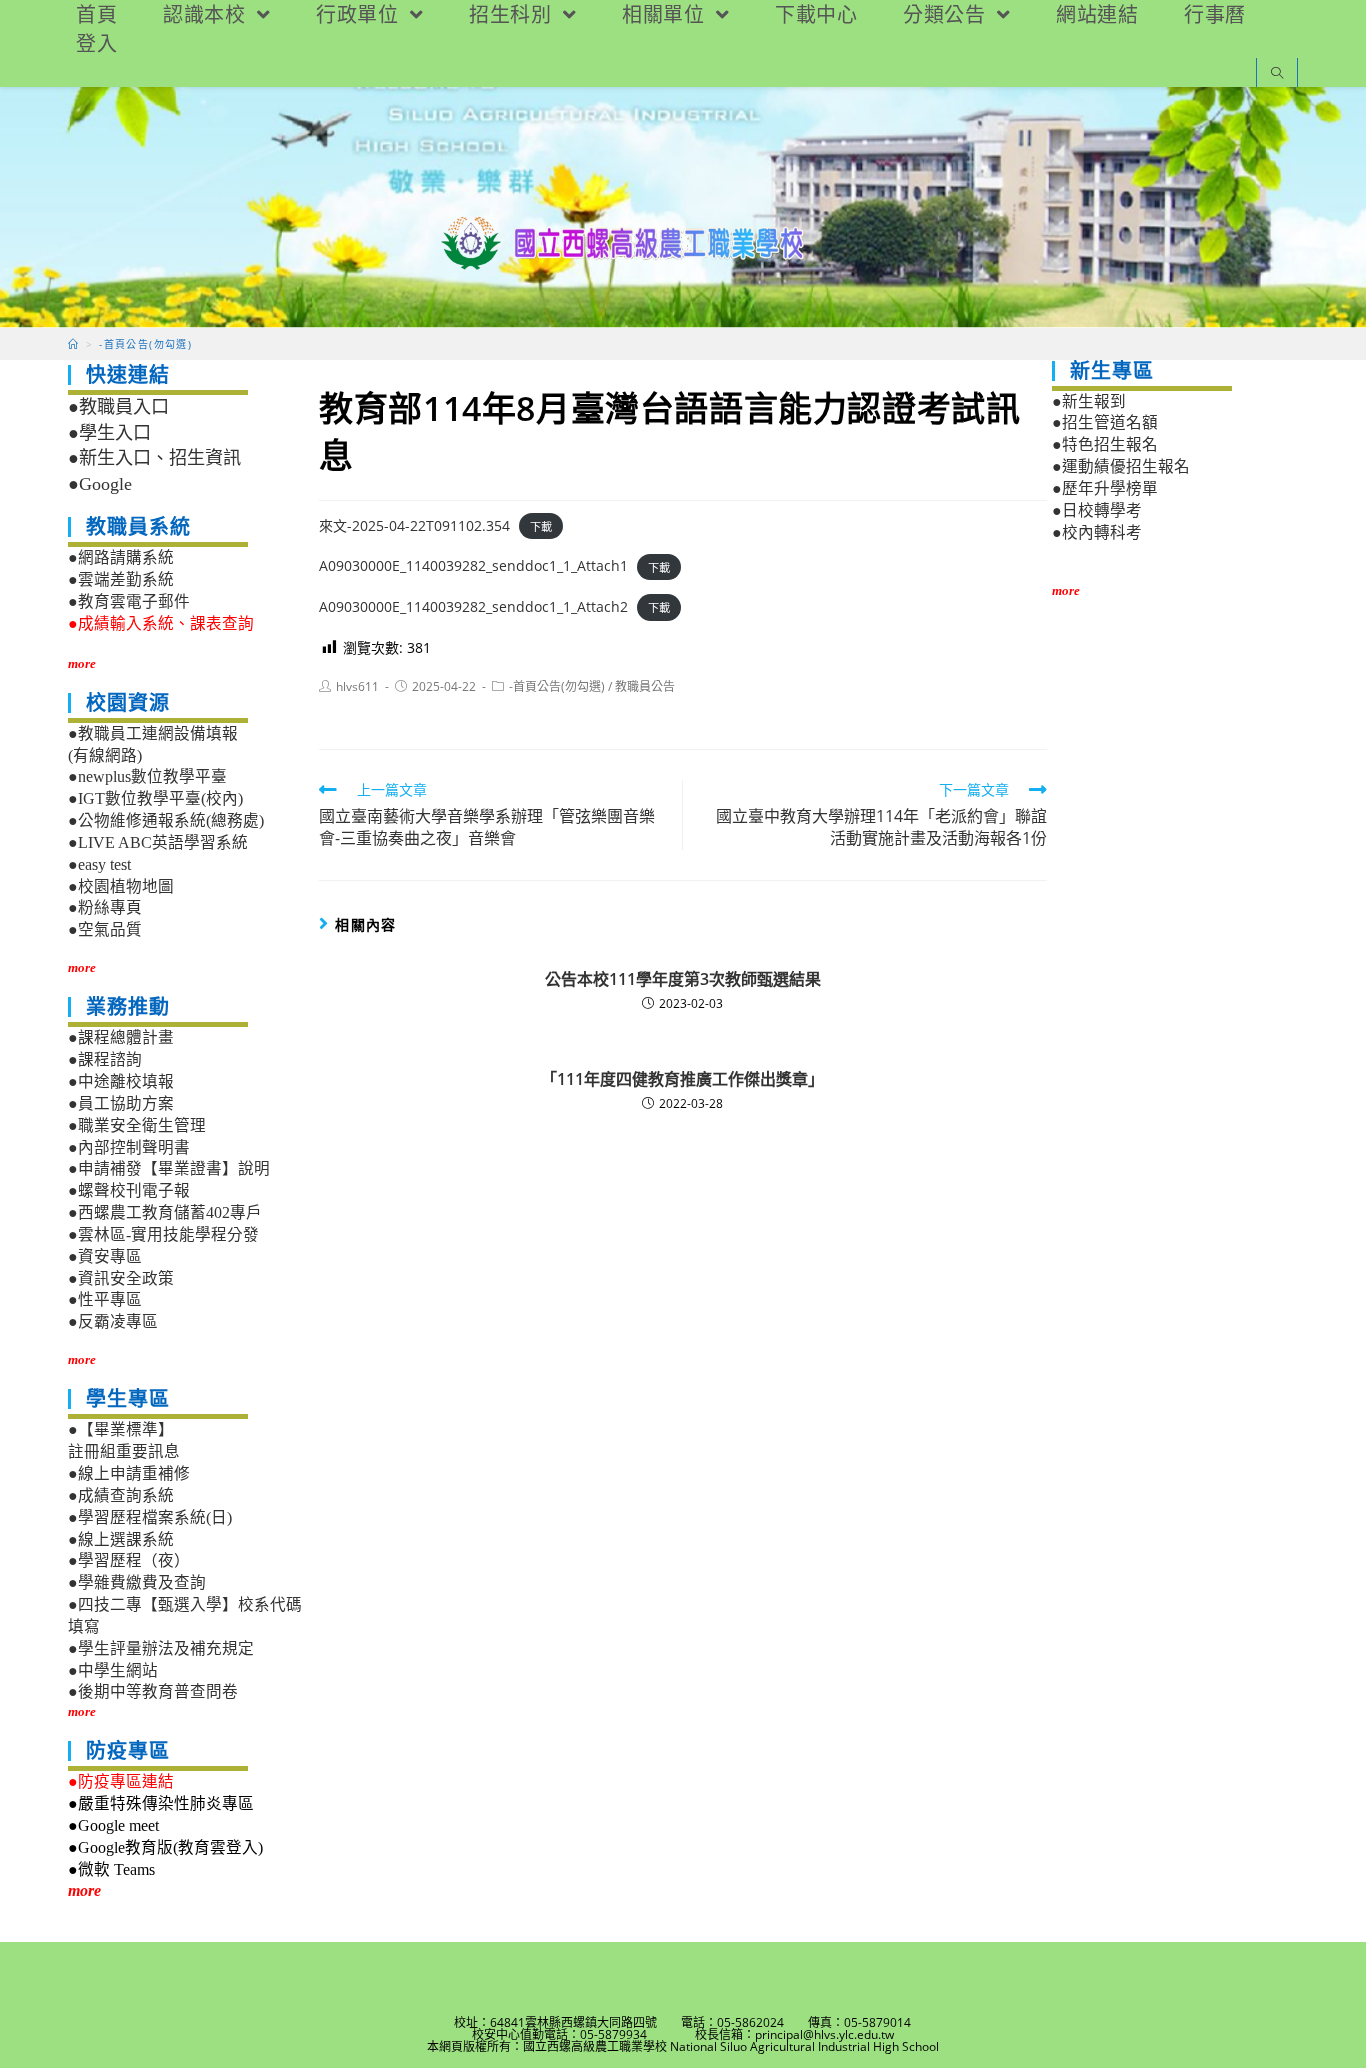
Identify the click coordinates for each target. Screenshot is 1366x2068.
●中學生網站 (113, 1670)
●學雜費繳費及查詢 (137, 1582)
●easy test (99, 864)
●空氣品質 (105, 929)
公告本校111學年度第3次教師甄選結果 (683, 979)
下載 (541, 526)
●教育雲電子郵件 (129, 601)
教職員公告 (645, 686)
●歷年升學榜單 (1105, 488)
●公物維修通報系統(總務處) (166, 820)
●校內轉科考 (1097, 532)
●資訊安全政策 (121, 1278)
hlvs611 (357, 686)
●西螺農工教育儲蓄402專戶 (165, 1212)
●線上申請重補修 (129, 1473)
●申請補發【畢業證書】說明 (169, 1168)
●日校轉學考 (1097, 510)
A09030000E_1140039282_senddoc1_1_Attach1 (473, 565)
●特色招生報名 (1105, 444)
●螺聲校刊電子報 (129, 1190)
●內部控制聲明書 (129, 1147)
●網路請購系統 (121, 557)
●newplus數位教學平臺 (147, 776)
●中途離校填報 (121, 1081)
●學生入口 (109, 433)
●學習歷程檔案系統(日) (150, 1517)
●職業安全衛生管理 (137, 1125)
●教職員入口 (118, 407)
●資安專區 (105, 1256)
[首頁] (73, 344)
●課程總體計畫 (121, 1037)
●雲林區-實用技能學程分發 (163, 1234)
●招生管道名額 (1105, 422)
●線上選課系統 (121, 1539)
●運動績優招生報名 (1121, 466)
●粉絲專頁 (105, 907)
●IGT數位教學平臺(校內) (155, 798)
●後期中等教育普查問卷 (153, 1691)
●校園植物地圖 (121, 886)
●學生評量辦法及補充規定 (161, 1648)
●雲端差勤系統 (121, 579)
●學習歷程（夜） (129, 1560)
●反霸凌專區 (113, 1321)
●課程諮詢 (105, 1059)
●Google (100, 484)
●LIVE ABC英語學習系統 (158, 842)
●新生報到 (1089, 401)
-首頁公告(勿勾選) (557, 686)
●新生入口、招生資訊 (154, 458)
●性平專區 (105, 1299)
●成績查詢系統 (121, 1495)
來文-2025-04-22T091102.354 (414, 525)
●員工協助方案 (121, 1103)
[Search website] (1277, 74)
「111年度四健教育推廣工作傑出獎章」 (682, 1079)
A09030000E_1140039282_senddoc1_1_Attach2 (473, 606)
